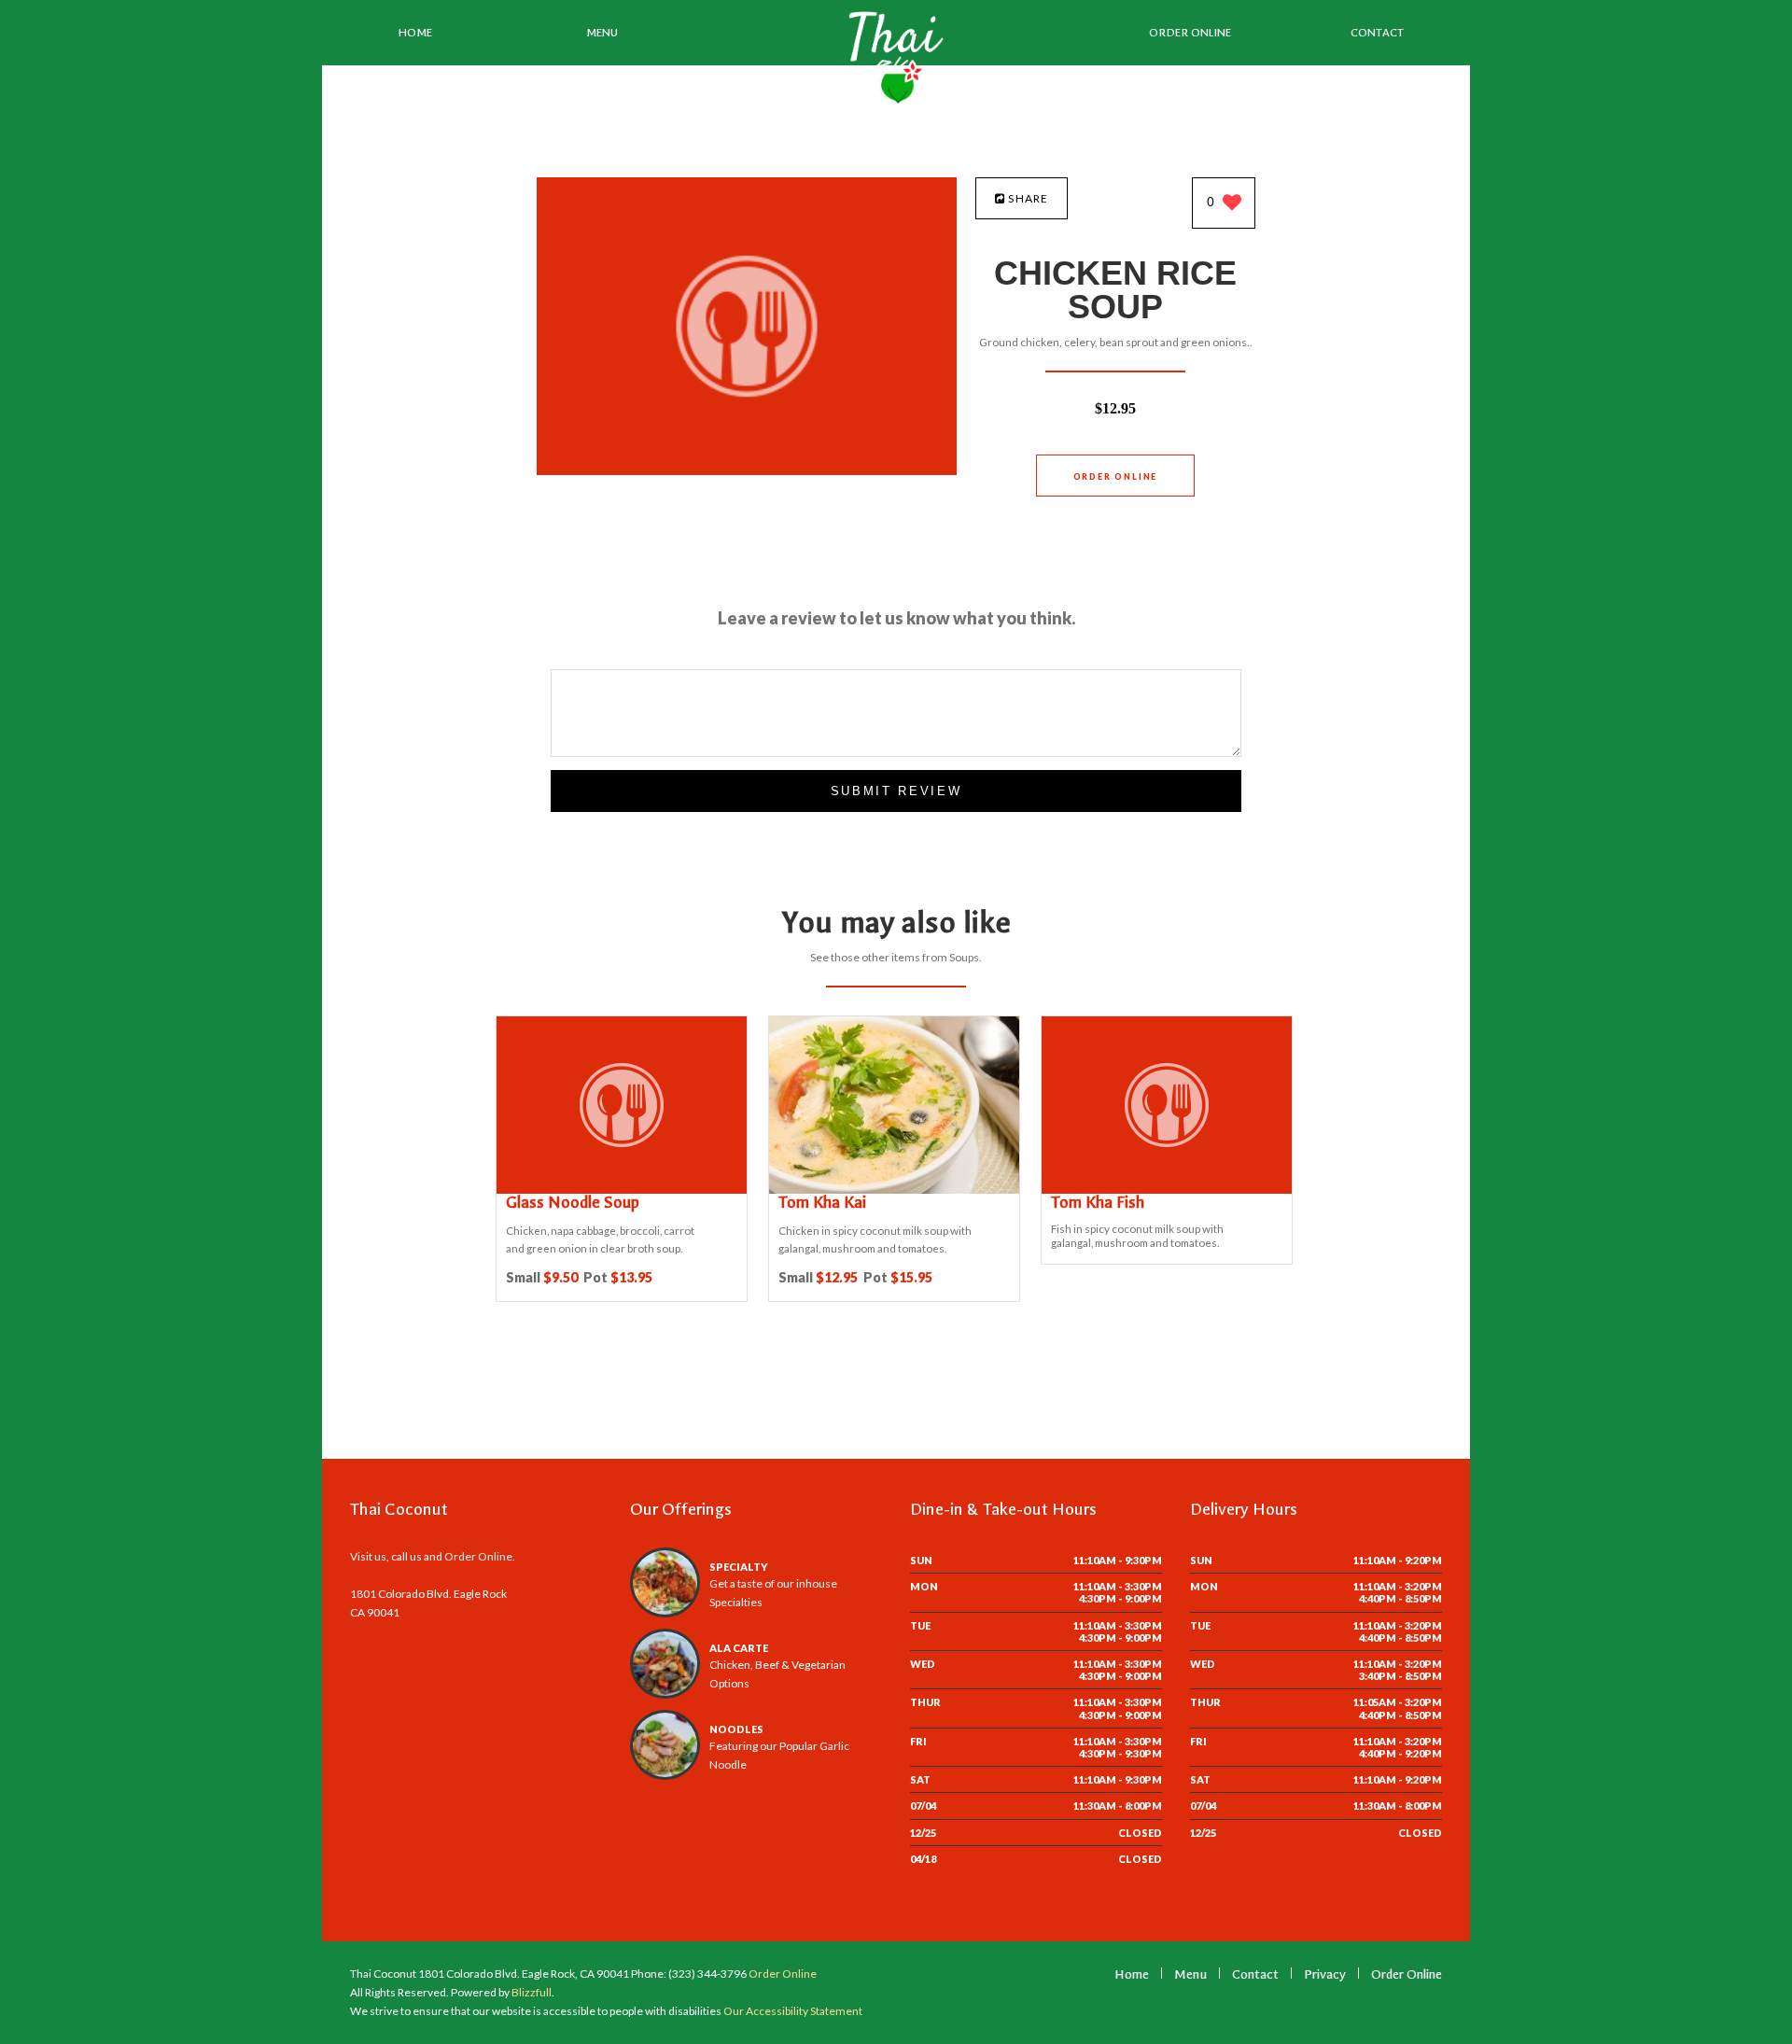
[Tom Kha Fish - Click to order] (1167, 1190)
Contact (1377, 33)
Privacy (1325, 1974)
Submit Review (896, 791)
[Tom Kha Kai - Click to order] (894, 1190)
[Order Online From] (747, 470)
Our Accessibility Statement (792, 2011)
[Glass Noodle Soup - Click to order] (622, 1190)
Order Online (1190, 33)
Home (415, 33)
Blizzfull (532, 1992)
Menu (602, 33)
